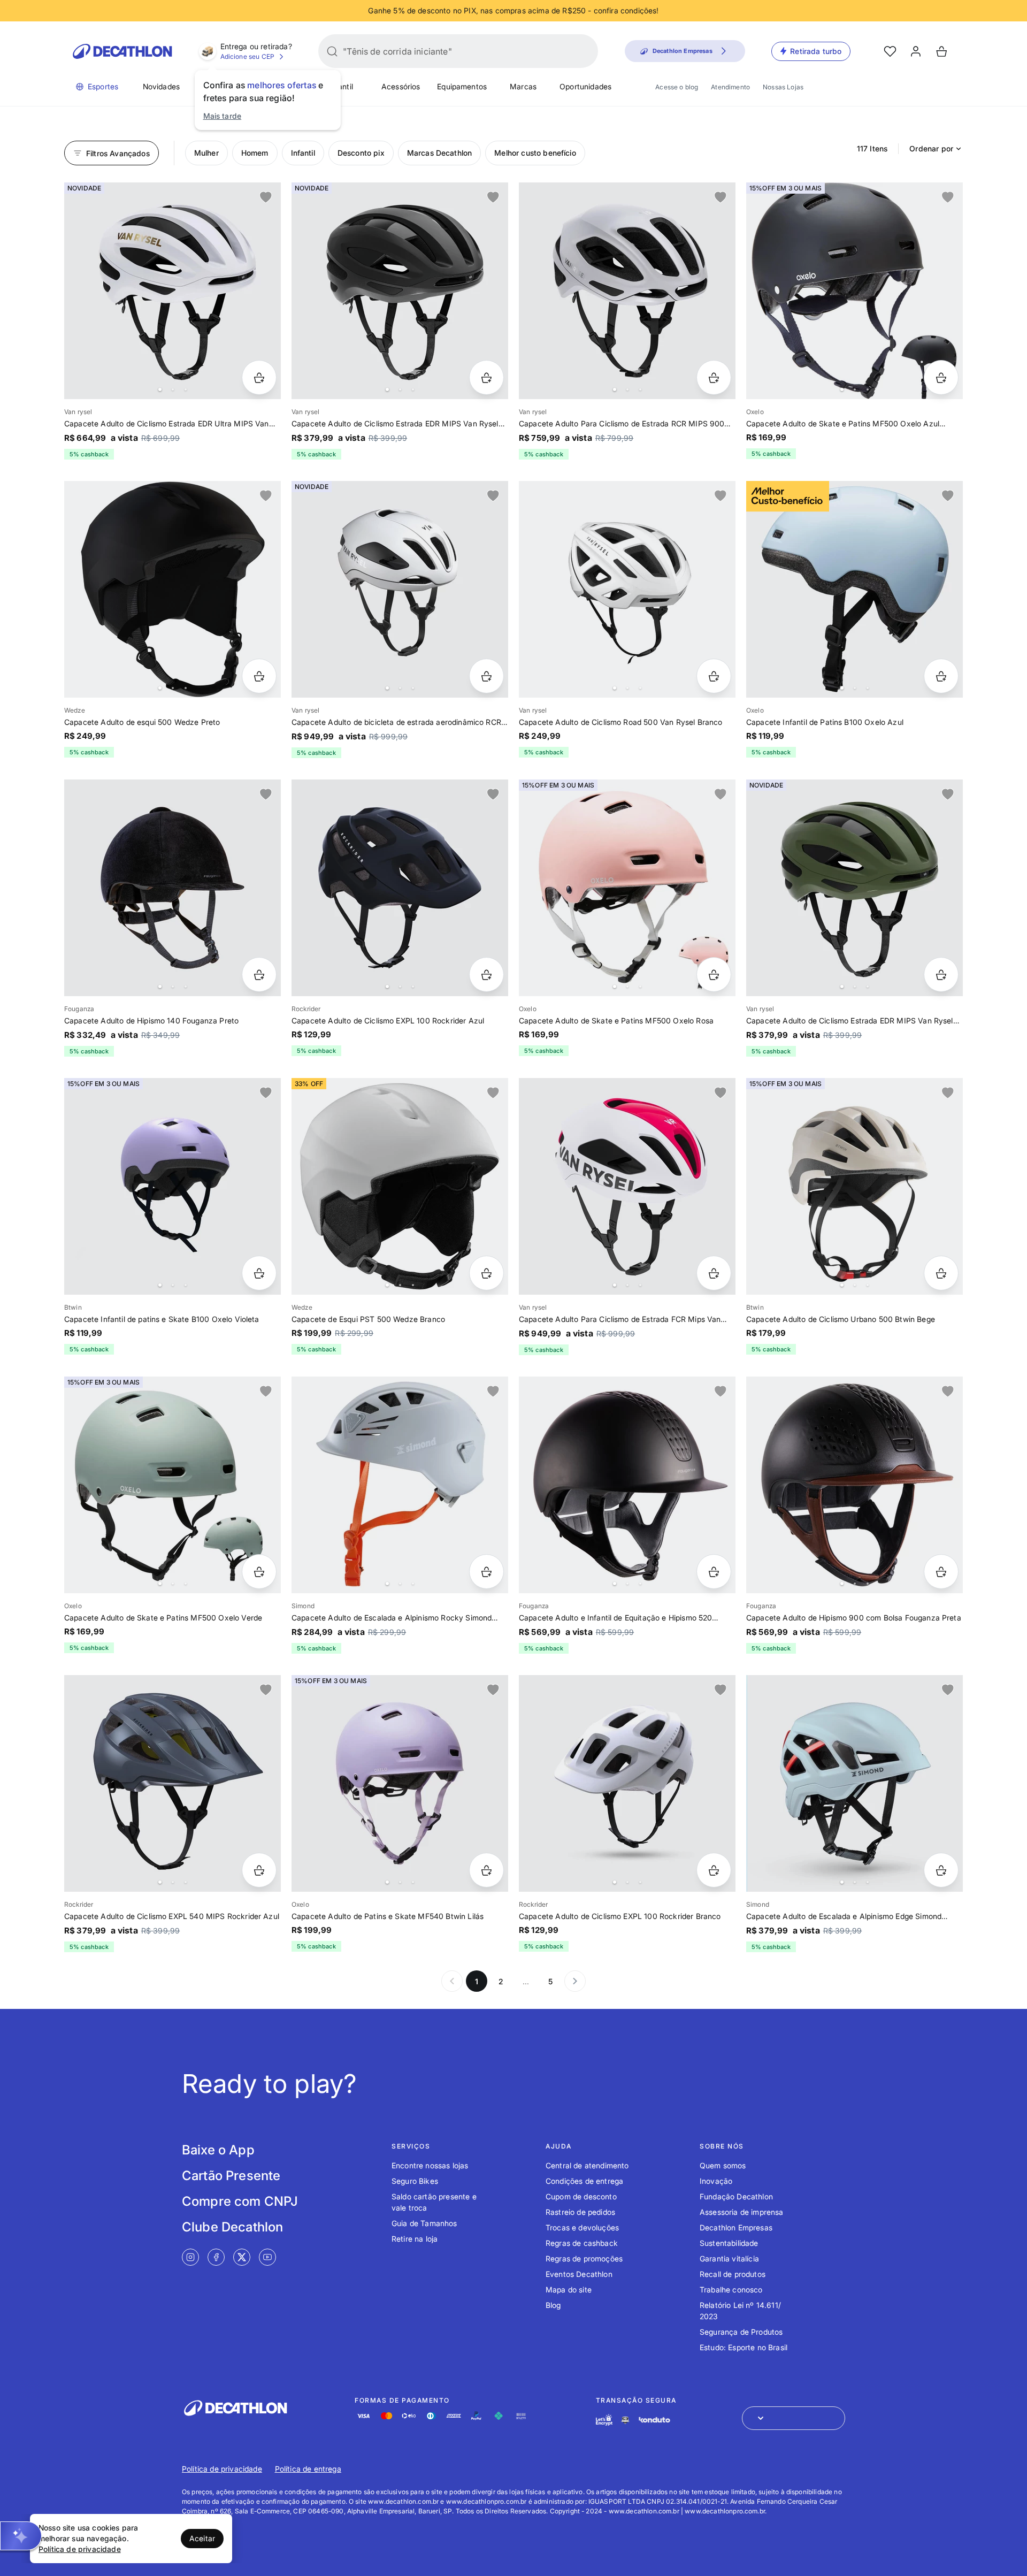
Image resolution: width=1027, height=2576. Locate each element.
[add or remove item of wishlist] (266, 197)
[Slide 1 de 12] (627, 888)
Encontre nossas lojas (430, 2165)
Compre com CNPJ (240, 2201)
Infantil (341, 86)
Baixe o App (218, 2150)
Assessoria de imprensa (742, 2212)
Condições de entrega (584, 2181)
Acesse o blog (677, 87)
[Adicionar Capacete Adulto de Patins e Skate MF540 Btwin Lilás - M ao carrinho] (486, 1870)
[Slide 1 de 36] (400, 1485)
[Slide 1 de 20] (173, 589)
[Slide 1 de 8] (400, 1186)
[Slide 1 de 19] (173, 1485)
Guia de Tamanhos (424, 2223)
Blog (553, 2305)
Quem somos (723, 2165)
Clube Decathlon (232, 2227)
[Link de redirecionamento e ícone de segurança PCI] (625, 2420)
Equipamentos (462, 86)
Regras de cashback (582, 2243)
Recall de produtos (733, 2274)
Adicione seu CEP (248, 56)
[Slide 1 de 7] (400, 589)
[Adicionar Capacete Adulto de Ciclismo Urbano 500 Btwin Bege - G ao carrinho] (941, 1273)
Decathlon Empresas (736, 2227)
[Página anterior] (452, 1981)
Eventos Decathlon (579, 2274)
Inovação (716, 2181)
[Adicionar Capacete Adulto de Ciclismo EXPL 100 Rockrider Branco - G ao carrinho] (714, 1870)
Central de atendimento (587, 2165)
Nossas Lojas (783, 87)
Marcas (523, 86)
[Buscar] (332, 51)
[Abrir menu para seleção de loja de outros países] (794, 2418)
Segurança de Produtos (741, 2332)
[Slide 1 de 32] (854, 589)
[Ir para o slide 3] (186, 389)
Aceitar (202, 2538)
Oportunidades (585, 86)
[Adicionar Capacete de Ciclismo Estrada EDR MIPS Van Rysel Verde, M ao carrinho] (941, 974)
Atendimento (730, 87)
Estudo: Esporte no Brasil (744, 2347)
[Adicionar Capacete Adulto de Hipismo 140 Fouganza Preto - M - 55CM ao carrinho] (259, 974)
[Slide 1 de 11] (400, 291)
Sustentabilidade (729, 2243)
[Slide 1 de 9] (627, 1783)
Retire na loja (415, 2239)
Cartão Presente (231, 2176)
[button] (21, 2536)
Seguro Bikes (415, 2181)
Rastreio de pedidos (580, 2212)
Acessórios (401, 86)
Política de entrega (308, 2469)
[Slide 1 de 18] (854, 1485)
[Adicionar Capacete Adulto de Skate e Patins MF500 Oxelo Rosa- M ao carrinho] (714, 974)
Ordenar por (931, 148)
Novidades (161, 86)
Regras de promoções (584, 2258)
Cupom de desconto (581, 2196)
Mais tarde (223, 116)
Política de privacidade (222, 2469)
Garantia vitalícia (729, 2258)
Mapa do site (569, 2290)
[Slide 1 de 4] (173, 888)
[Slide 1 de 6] (854, 1783)
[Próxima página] (575, 1981)
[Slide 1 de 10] (627, 589)
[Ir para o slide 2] (173, 389)
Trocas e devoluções (582, 2227)
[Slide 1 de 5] (854, 291)
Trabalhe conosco (731, 2290)
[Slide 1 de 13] (173, 291)
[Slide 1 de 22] (173, 1186)
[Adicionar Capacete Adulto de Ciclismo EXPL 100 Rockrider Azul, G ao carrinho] (486, 974)
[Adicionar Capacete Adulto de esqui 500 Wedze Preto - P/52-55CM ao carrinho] (259, 676)
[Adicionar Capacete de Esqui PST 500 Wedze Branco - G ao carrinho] (486, 1273)
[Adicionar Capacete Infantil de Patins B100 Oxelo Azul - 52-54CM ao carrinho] (941, 676)
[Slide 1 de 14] (627, 1485)
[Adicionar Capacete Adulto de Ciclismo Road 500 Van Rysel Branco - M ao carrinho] (714, 676)
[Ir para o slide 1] (160, 389)
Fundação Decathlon (736, 2196)
